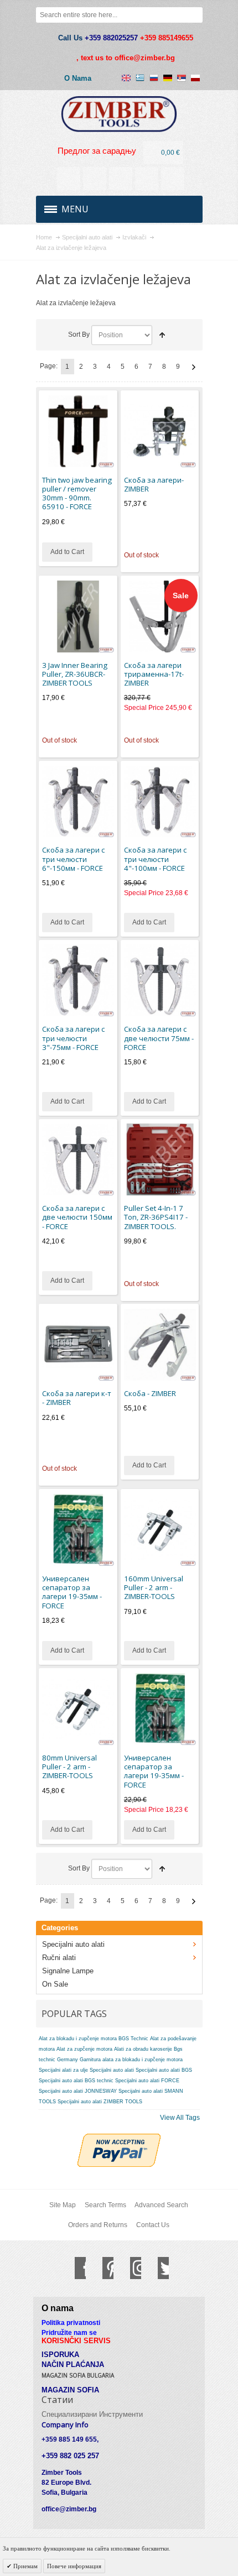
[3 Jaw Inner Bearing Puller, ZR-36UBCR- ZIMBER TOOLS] (78, 616)
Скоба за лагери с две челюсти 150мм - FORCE (77, 1217)
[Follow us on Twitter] (158, 2268)
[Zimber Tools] (119, 114)
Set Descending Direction (162, 335)
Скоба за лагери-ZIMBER (154, 484)
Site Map (63, 2205)
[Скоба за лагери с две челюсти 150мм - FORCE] (78, 1159)
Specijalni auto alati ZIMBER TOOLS (100, 2102)
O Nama (78, 78)
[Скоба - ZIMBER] (160, 1345)
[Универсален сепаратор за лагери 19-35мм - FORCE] (78, 1530)
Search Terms (105, 2205)
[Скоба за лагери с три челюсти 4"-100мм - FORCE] (160, 802)
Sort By (79, 335)
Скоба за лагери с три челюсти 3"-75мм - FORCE (73, 1038)
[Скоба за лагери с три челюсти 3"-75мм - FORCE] (78, 980)
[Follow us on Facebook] (75, 2268)
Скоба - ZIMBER (150, 1393)
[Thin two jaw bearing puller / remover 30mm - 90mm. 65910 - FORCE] (78, 431)
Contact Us (153, 2225)
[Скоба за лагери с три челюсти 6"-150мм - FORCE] (78, 802)
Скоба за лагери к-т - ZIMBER (77, 1398)
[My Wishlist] (121, 179)
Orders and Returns (98, 2225)
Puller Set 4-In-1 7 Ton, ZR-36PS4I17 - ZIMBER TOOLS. (156, 1217)
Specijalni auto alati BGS (164, 2070)
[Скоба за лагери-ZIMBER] (160, 431)
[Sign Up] (173, 179)
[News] (95, 179)
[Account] (69, 179)
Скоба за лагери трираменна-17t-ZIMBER (154, 674)
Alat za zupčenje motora (84, 2049)
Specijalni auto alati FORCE (147, 2081)
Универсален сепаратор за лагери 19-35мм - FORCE (72, 1592)
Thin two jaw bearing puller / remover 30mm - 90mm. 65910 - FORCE (77, 493)
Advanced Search (161, 2205)
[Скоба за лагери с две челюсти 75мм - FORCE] (160, 980)
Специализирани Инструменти (92, 2414)
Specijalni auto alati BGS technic (76, 2081)
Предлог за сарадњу (97, 151)
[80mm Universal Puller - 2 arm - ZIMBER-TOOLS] (78, 1709)
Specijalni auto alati (112, 2070)
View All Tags (180, 2118)
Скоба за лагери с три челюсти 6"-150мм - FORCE (73, 859)
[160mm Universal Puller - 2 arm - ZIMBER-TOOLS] (160, 1530)
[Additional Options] (119, 2139)
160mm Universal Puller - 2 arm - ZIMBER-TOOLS (154, 1588)
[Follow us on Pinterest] (102, 2268)
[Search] (195, 15)
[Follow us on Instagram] (130, 2268)
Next (194, 367)
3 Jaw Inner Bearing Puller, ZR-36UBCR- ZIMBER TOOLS (75, 674)
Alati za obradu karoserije (143, 2049)
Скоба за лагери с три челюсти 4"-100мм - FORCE (155, 859)
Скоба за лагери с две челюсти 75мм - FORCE (159, 1038)
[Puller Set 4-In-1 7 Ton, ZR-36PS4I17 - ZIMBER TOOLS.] (160, 1159)
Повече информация (74, 2566)
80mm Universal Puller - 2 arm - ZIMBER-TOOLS (69, 1767)
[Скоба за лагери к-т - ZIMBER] (78, 1345)
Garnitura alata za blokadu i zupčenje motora (131, 2060)
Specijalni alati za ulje (63, 2070)
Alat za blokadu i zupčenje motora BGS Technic (94, 2039)
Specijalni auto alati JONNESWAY (78, 2091)
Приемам (25, 2566)
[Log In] (147, 179)
